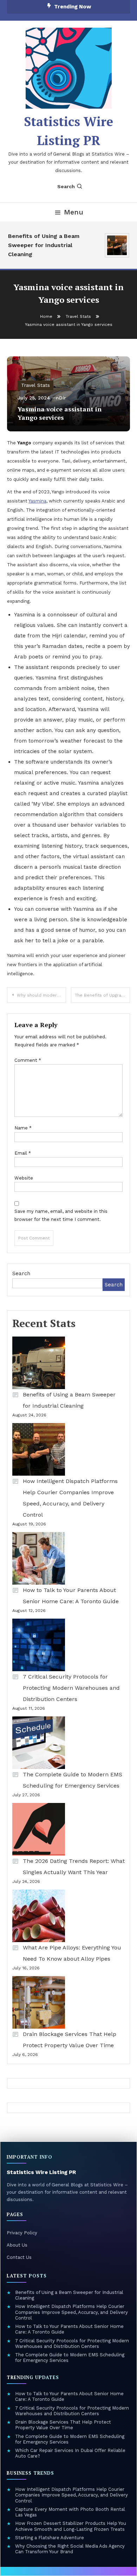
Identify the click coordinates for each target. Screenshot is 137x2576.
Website (24, 1178)
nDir (61, 398)
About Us (17, 2245)
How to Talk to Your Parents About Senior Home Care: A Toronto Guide (71, 1596)
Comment (28, 1060)
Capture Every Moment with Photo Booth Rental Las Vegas (70, 2512)
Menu (74, 212)
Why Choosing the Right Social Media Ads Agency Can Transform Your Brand (70, 2549)
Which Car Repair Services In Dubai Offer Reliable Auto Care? (70, 2453)
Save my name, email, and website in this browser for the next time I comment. (61, 1215)
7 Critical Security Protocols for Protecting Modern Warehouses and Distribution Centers (71, 1688)
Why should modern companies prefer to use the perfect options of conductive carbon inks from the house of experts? (41, 995)
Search (66, 186)
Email (23, 1153)
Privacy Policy (22, 2233)
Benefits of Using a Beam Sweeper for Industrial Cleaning (40, 245)
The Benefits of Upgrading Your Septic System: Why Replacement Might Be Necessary (102, 995)
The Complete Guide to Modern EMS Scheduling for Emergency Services (73, 1780)
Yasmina (37, 501)
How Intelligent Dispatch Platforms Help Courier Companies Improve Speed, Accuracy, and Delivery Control (70, 1498)
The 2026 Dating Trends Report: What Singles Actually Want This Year (74, 1867)
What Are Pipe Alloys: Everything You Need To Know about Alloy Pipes (72, 1953)
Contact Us (19, 2257)
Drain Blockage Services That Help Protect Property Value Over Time (70, 2040)
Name (23, 1128)
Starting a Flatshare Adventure (50, 2538)
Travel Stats (35, 385)
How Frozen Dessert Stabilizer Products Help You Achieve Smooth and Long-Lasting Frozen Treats (71, 2526)
